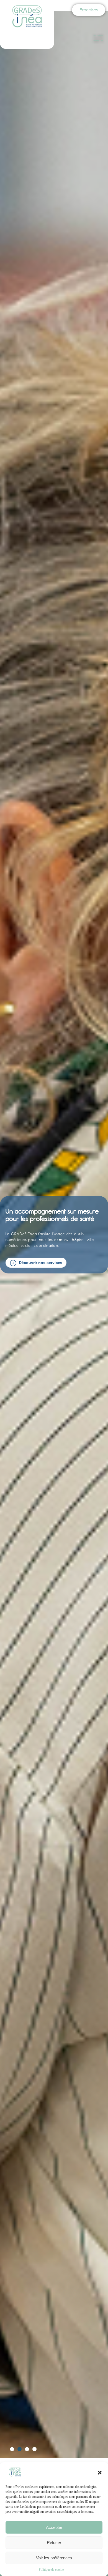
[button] (100, 2473)
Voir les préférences (54, 2558)
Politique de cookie (51, 2570)
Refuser (54, 2543)
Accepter (54, 2527)
